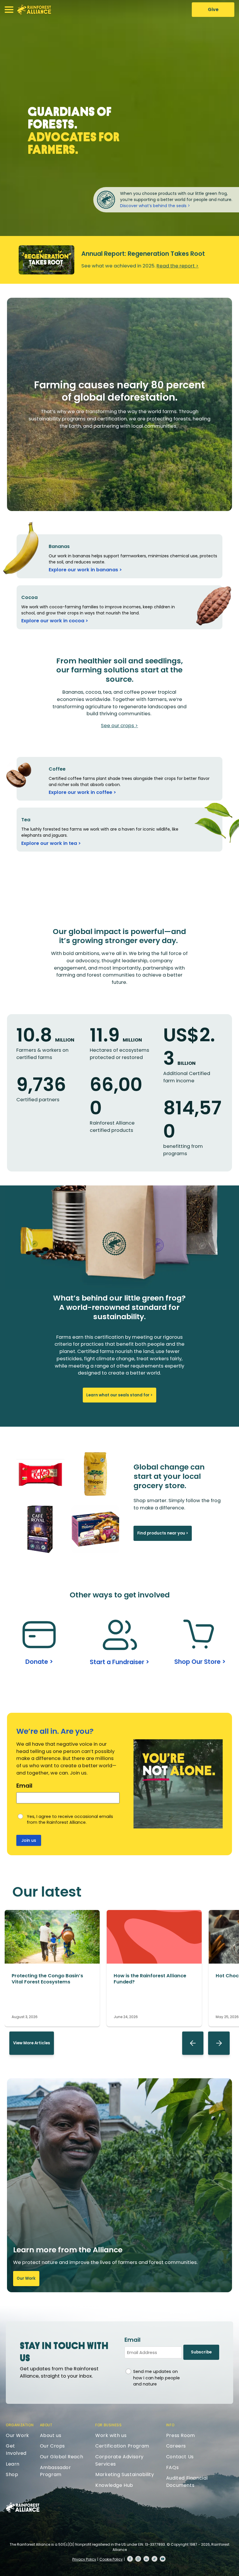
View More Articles (32, 2043)
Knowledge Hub (114, 2485)
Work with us (111, 2435)
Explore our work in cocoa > (55, 621)
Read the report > (178, 266)
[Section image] (52, 1962)
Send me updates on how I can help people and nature (157, 2378)
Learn (13, 2464)
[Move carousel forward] (219, 2043)
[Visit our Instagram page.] (138, 2559)
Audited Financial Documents (187, 2482)
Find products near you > (163, 1533)
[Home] (34, 10)
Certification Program (122, 2446)
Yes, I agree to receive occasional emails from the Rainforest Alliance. (70, 1820)
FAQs (172, 2467)
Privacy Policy (84, 2559)
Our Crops (52, 2446)
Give (213, 9)
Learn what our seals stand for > (119, 1395)
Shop (12, 2474)
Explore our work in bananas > (85, 570)
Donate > (39, 1662)
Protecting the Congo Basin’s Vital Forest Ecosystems (47, 1979)
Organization (20, 2425)
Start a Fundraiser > (119, 1662)
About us (51, 2435)
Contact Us (180, 2457)
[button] (9, 10)
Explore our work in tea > (51, 843)
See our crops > (119, 726)
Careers (176, 2446)
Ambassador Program (56, 2471)
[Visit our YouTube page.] (163, 2559)
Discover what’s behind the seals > (155, 206)
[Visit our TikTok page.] (154, 2559)
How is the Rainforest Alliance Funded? (150, 1979)
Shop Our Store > (200, 1662)
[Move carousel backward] (193, 2043)
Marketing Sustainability (125, 2474)
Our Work (26, 2278)
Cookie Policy (111, 2559)
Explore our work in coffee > (82, 792)
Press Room (181, 2435)
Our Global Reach (62, 2457)
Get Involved (16, 2450)
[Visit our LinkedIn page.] (146, 2559)
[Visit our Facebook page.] (130, 2559)
